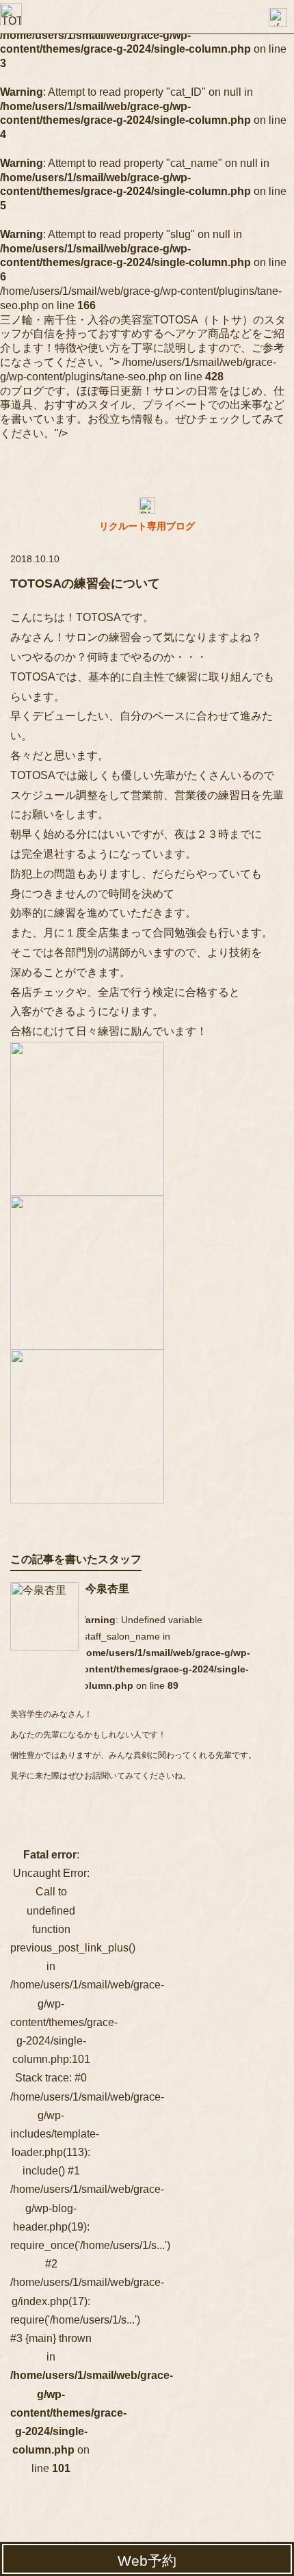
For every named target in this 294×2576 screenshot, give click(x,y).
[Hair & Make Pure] (11, 14)
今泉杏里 (107, 1589)
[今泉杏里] (44, 1616)
